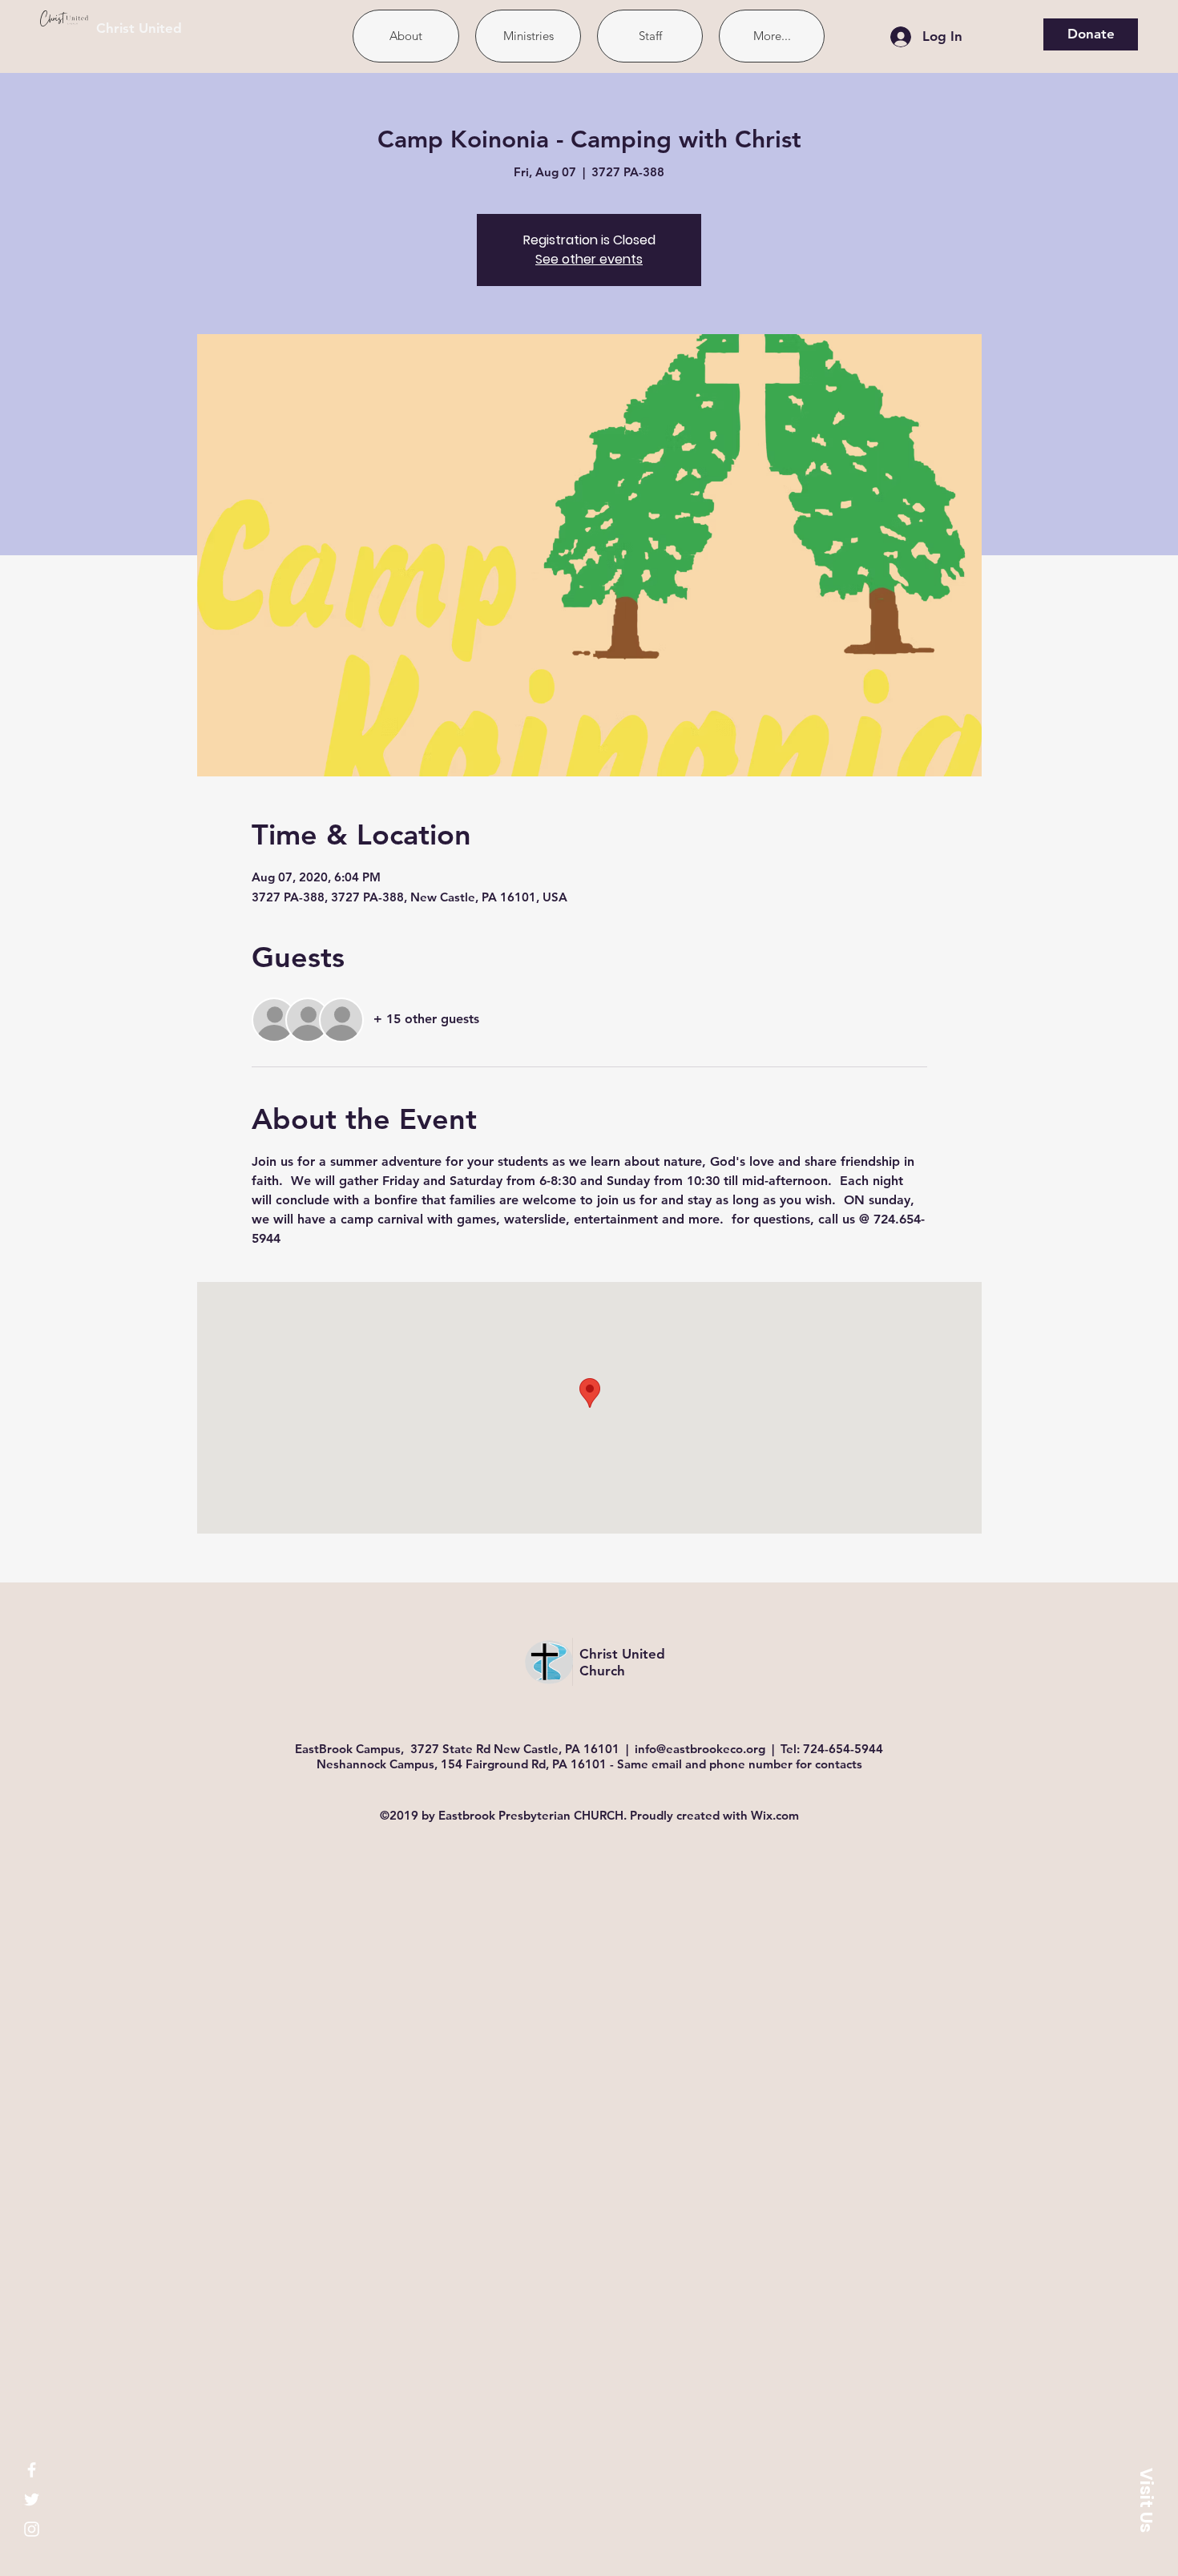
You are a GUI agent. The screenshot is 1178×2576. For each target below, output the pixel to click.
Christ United (139, 28)
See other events (589, 259)
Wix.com (775, 1815)
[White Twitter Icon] (32, 2499)
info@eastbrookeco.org (700, 1749)
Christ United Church (622, 1662)
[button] (1146, 2500)
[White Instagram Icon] (32, 2529)
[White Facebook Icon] (32, 2470)
